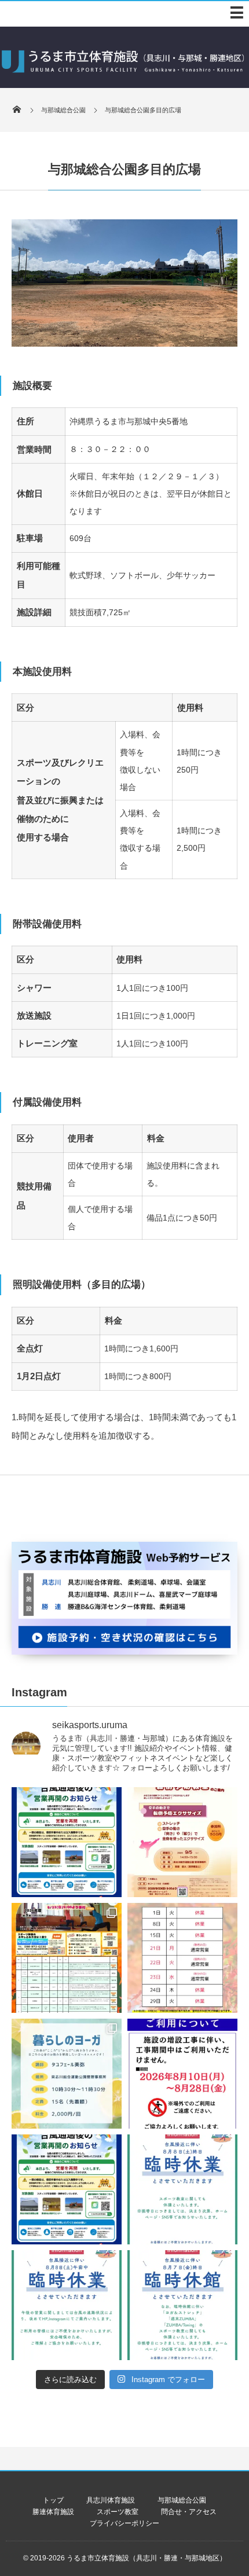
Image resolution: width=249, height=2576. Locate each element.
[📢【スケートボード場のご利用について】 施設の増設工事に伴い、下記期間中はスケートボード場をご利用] (182, 2074)
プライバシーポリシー (124, 2523)
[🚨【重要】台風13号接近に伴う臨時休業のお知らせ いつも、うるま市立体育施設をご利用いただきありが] (182, 2189)
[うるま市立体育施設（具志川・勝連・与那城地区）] (123, 76)
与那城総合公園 (182, 2500)
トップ (53, 2500)
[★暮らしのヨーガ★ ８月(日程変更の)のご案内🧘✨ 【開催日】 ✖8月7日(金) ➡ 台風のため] (67, 2074)
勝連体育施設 (53, 2512)
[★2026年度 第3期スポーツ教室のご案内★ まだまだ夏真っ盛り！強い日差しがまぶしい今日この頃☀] (67, 1958)
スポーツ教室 (118, 2512)
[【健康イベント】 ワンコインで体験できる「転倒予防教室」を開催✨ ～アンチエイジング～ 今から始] (182, 1842)
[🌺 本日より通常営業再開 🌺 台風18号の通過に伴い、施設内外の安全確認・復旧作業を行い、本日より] (67, 1842)
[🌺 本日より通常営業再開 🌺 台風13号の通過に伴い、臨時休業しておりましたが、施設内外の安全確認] (67, 2189)
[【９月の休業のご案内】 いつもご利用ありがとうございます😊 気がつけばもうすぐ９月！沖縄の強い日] (182, 1958)
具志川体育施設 (111, 2500)
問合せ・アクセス (189, 2512)
